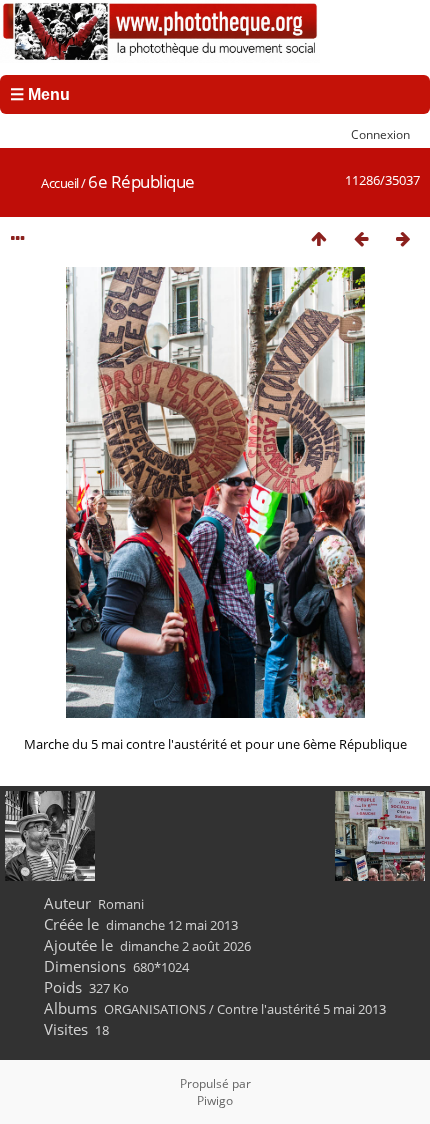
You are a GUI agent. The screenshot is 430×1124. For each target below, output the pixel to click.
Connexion (380, 134)
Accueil (60, 183)
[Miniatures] (319, 238)
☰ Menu (40, 94)
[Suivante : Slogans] (403, 238)
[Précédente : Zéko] (361, 238)
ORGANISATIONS (155, 1009)
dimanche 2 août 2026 (185, 946)
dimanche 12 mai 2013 (172, 925)
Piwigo (215, 1100)
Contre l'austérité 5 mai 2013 (301, 1009)
